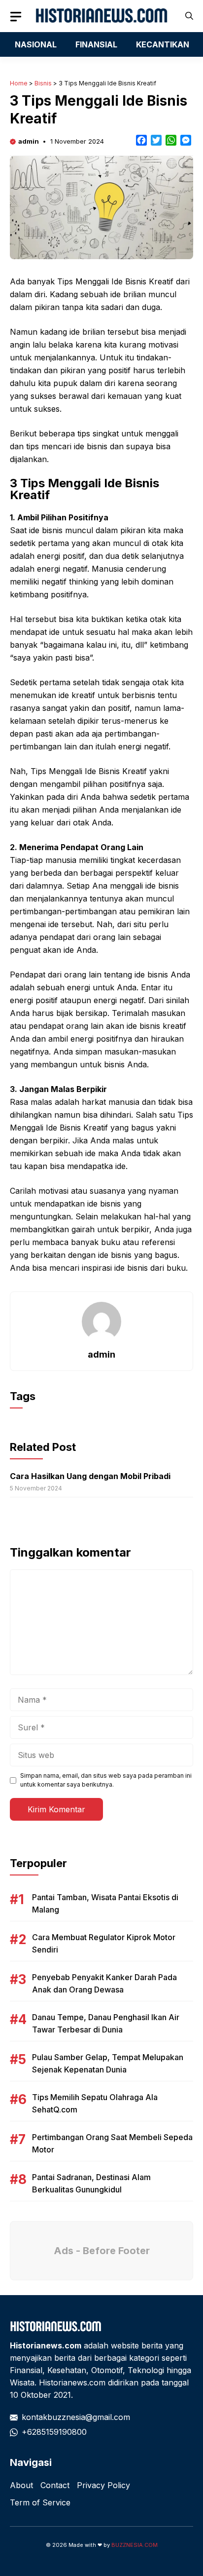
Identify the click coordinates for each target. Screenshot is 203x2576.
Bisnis (43, 83)
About (21, 2485)
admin (29, 141)
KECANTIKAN (163, 44)
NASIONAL (36, 44)
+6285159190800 (54, 2432)
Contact (55, 2485)
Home (19, 83)
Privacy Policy (103, 2485)
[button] (189, 16)
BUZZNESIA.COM (135, 2545)
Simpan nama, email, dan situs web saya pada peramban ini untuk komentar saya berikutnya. (106, 1780)
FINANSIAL (96, 44)
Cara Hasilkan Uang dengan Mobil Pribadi (90, 1476)
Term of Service (40, 2502)
